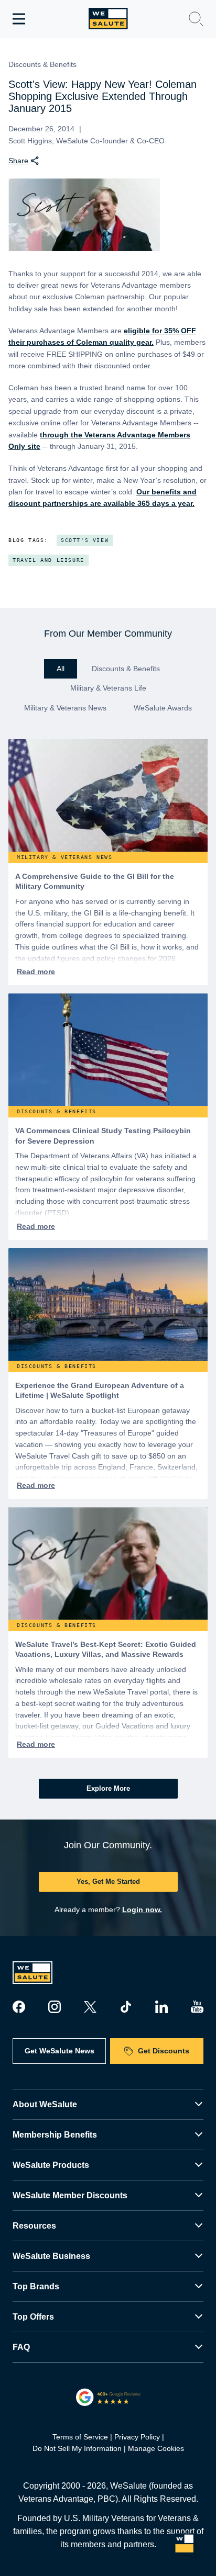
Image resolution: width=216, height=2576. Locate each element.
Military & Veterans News (65, 708)
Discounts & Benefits (126, 669)
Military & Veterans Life (108, 688)
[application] (185, 2545)
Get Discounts (164, 2051)
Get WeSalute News (60, 2051)
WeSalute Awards (163, 708)
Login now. (142, 1910)
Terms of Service (80, 2437)
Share (18, 161)
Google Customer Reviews (108, 2397)
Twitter (90, 2007)
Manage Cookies (156, 2448)
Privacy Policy (137, 2437)
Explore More (108, 1788)
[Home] (108, 19)
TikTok (126, 2007)
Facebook (19, 2007)
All (61, 669)
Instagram (55, 2007)
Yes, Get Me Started (108, 1882)
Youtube (197, 2007)
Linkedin (161, 2007)
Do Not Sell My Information (77, 2448)
